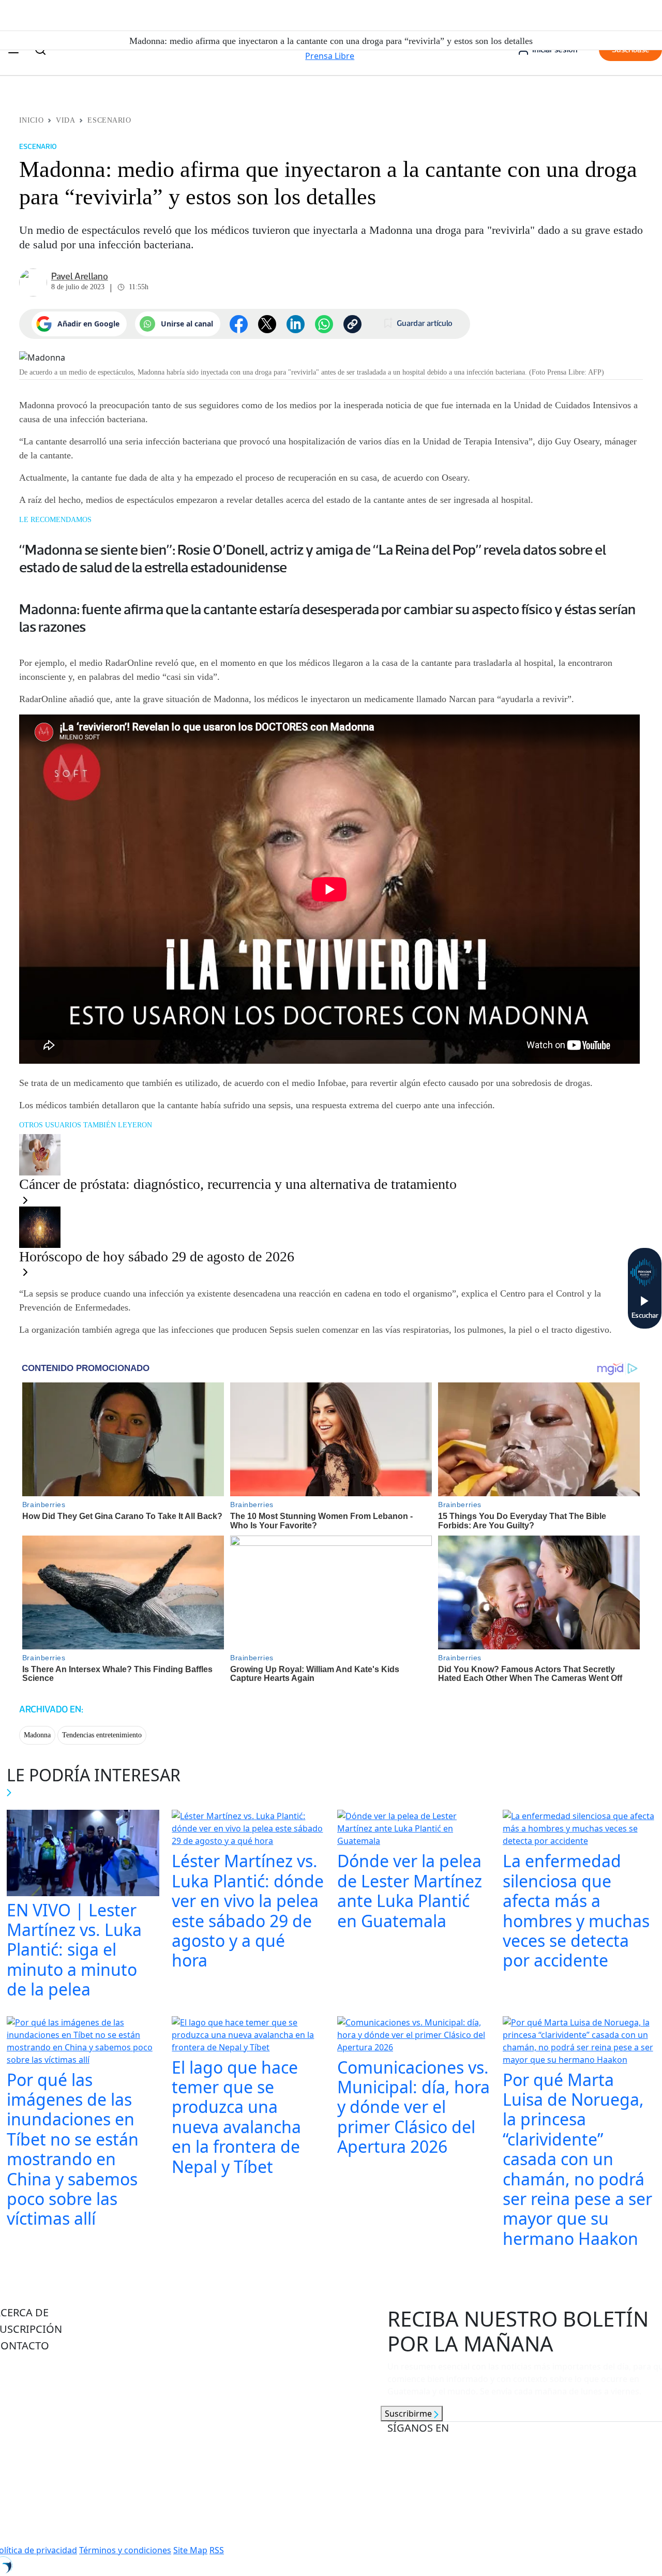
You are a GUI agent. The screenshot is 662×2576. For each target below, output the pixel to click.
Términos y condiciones (125, 2550)
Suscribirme (409, 2414)
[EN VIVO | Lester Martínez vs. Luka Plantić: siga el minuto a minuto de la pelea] (83, 1854)
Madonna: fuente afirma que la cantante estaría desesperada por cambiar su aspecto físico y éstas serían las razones (327, 618)
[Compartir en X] (267, 324)
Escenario (109, 120)
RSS (217, 2550)
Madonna (37, 1735)
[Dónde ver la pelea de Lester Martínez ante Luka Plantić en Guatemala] (414, 1830)
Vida (65, 120)
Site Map (190, 2550)
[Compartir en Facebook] (239, 324)
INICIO (31, 120)
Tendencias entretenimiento (102, 1735)
